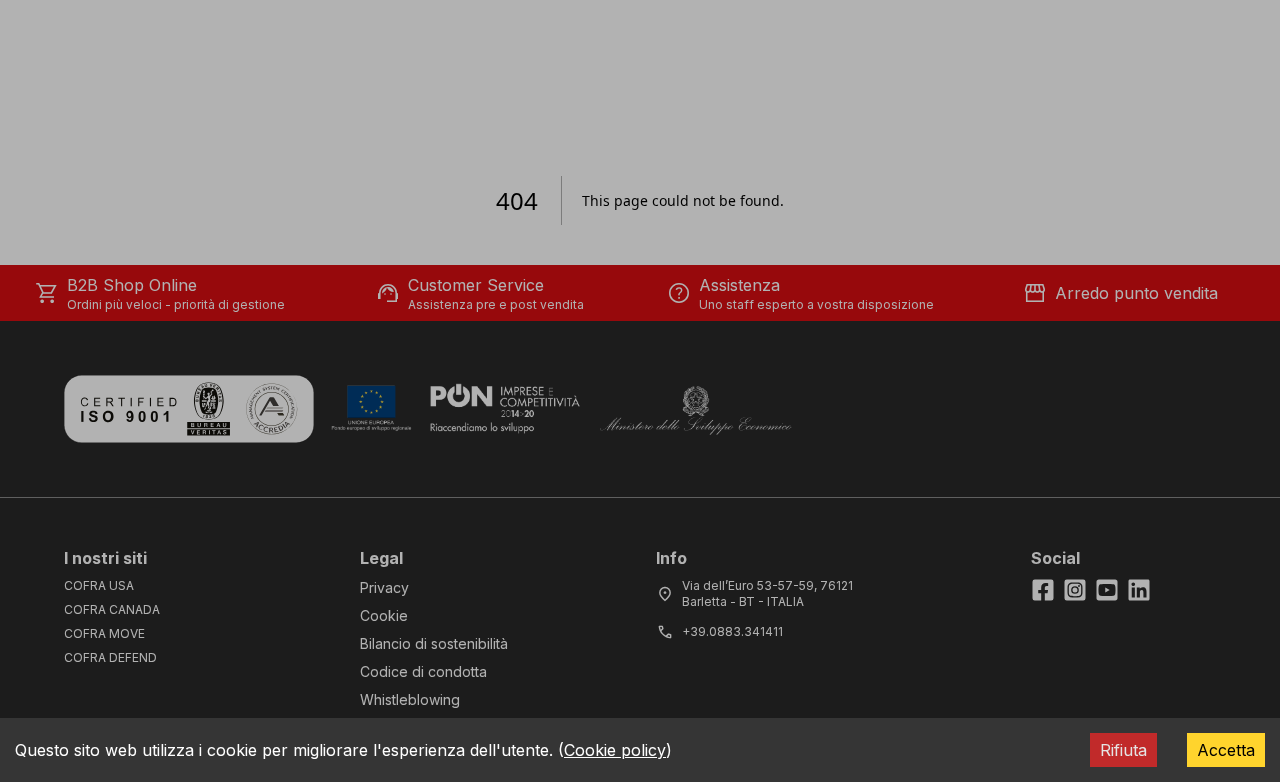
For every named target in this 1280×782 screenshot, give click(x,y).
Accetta (1226, 750)
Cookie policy (615, 750)
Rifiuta (1123, 750)
